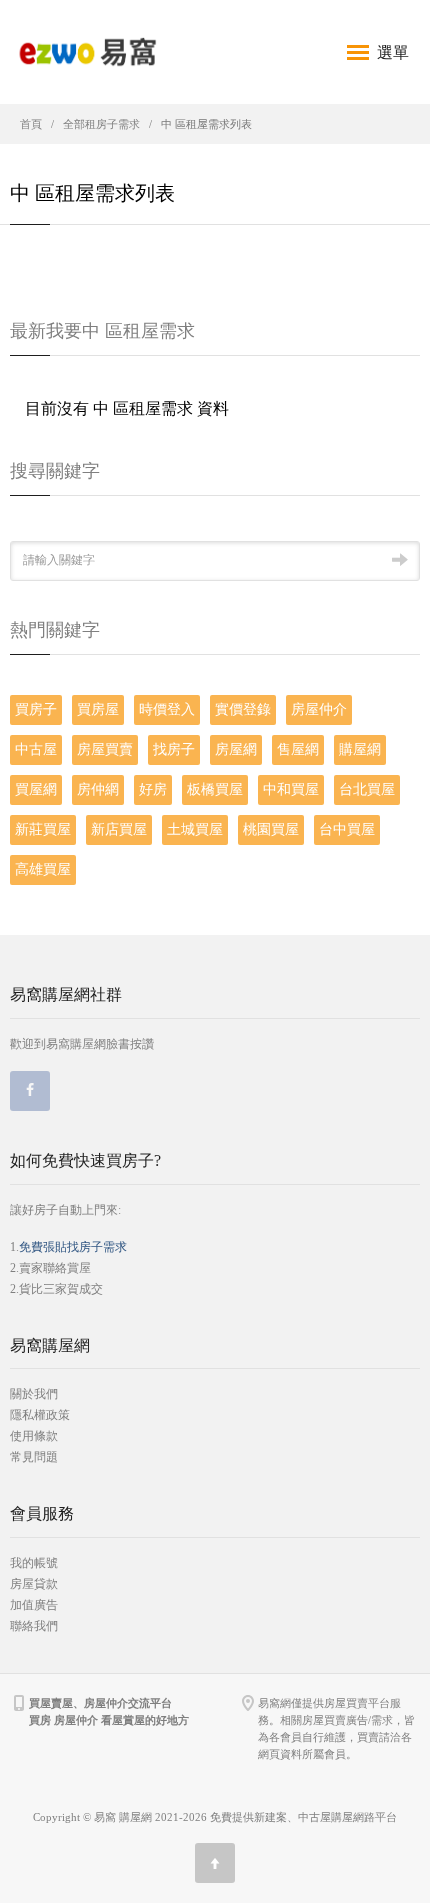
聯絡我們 (34, 1626)
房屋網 (236, 749)
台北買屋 (367, 789)
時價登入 (167, 709)
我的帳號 (34, 1563)
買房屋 (98, 709)
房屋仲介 (319, 709)
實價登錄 (243, 709)
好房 (153, 789)
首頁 (31, 124)
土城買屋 (195, 829)
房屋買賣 (105, 749)
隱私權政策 (40, 1415)
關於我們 (34, 1394)
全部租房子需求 (101, 124)
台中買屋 (347, 829)
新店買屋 (119, 829)
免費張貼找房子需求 (73, 1247)
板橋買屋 (215, 789)
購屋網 (360, 749)
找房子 (174, 749)
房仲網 (98, 789)
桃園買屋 (271, 829)
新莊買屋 (43, 829)
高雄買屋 (43, 869)
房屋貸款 (34, 1584)
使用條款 (34, 1436)
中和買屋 (291, 789)
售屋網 (298, 749)
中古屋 (36, 749)
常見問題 (34, 1457)
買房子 (36, 709)
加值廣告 (34, 1605)
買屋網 (36, 789)
